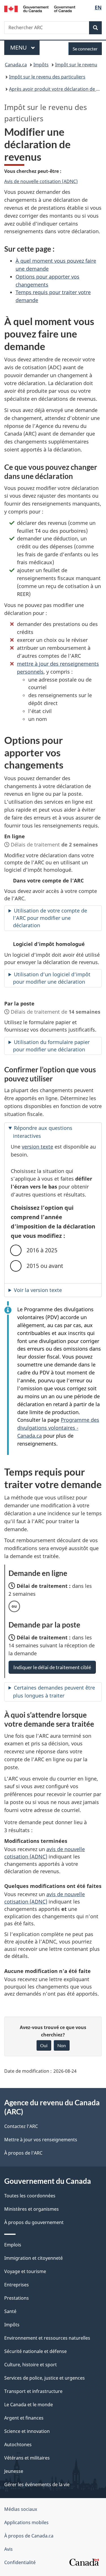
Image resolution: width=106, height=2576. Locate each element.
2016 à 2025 (42, 1250)
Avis (8, 2549)
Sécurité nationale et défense (35, 2351)
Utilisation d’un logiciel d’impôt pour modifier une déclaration (52, 978)
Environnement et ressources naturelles (47, 2338)
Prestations (17, 2298)
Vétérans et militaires (27, 2458)
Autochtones (18, 2445)
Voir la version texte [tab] (38, 1290)
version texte (37, 1147)
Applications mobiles (26, 2522)
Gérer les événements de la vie (37, 2484)
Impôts (41, 65)
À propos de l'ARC (23, 2153)
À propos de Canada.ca (29, 2536)
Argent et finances (24, 2418)
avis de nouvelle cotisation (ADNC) (45, 1853)
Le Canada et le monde (29, 2405)
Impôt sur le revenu (76, 65)
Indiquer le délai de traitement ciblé (52, 1667)
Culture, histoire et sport (31, 2365)
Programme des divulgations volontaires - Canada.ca (58, 1428)
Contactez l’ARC (21, 2126)
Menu (25, 47)
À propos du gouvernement (34, 2222)
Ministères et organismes (32, 2209)
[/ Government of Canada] (40, 8)
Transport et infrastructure (33, 2391)
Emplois (13, 2245)
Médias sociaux (21, 2509)
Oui (44, 2045)
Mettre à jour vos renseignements (41, 2140)
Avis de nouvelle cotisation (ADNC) (41, 181)
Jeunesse (14, 2471)
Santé (10, 2311)
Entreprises (17, 2285)
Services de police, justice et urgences (45, 2378)
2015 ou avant (45, 1266)
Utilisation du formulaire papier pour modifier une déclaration (51, 1046)
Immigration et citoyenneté (33, 2258)
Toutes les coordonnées (30, 2196)
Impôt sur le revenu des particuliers (47, 77)
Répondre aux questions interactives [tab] (43, 1132)
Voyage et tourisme (25, 2271)
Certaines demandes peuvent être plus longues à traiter (54, 1692)
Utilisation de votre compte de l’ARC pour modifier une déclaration (50, 918)
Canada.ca (16, 65)
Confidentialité (20, 2562)
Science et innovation (27, 2431)
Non (62, 2045)
